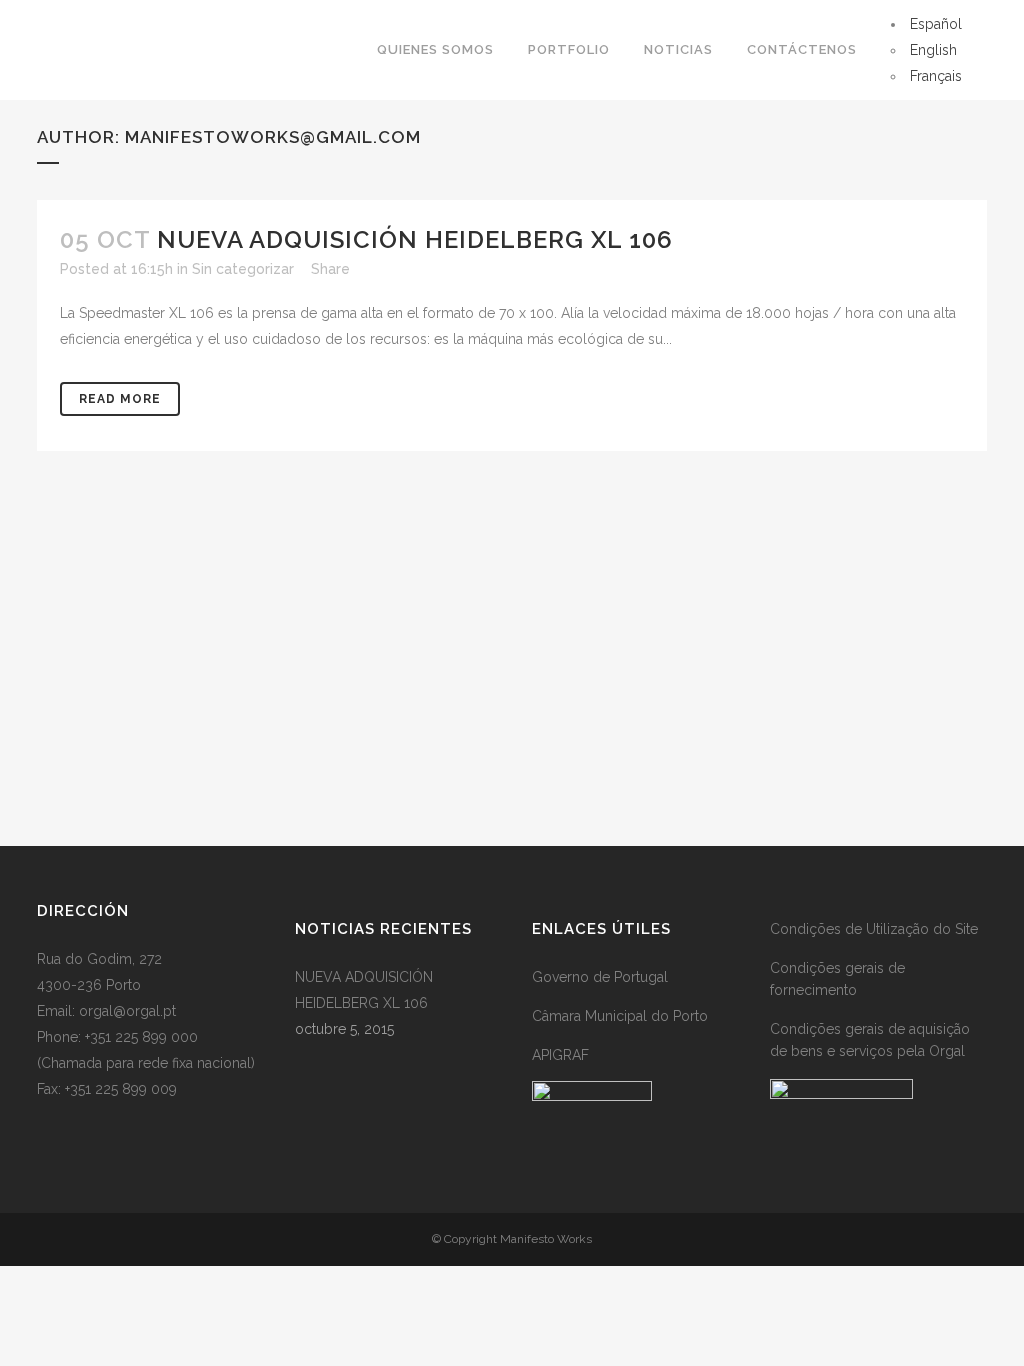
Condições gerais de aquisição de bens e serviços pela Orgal (870, 1040)
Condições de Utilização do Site (874, 929)
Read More (120, 399)
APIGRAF (560, 1055)
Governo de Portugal (600, 977)
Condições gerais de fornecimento (837, 979)
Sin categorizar (243, 269)
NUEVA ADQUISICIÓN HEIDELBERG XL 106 (415, 239)
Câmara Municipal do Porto (620, 1016)
